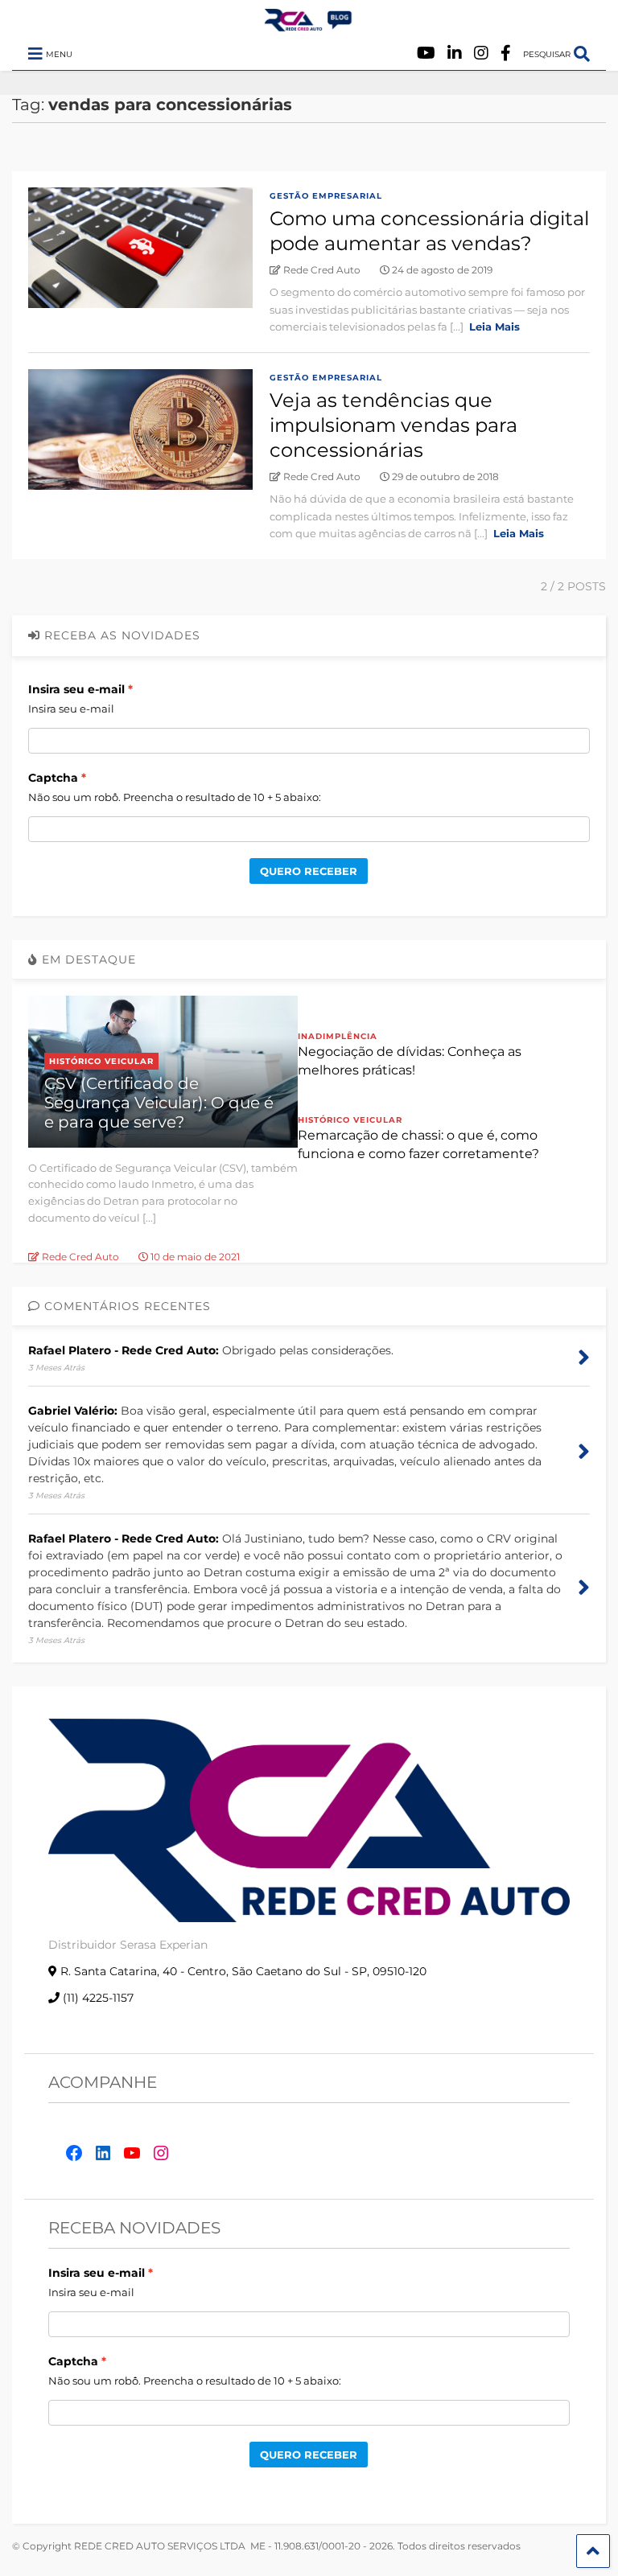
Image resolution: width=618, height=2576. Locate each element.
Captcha (53, 778)
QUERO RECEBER (309, 871)
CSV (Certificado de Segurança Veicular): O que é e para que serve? (159, 1103)
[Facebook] (506, 53)
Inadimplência (338, 1036)
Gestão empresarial (326, 196)
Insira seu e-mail (76, 689)
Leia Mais (494, 327)
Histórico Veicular (101, 1061)
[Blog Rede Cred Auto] (309, 25)
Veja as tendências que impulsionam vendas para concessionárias (393, 425)
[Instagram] (481, 53)
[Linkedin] (455, 53)
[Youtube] (426, 53)
